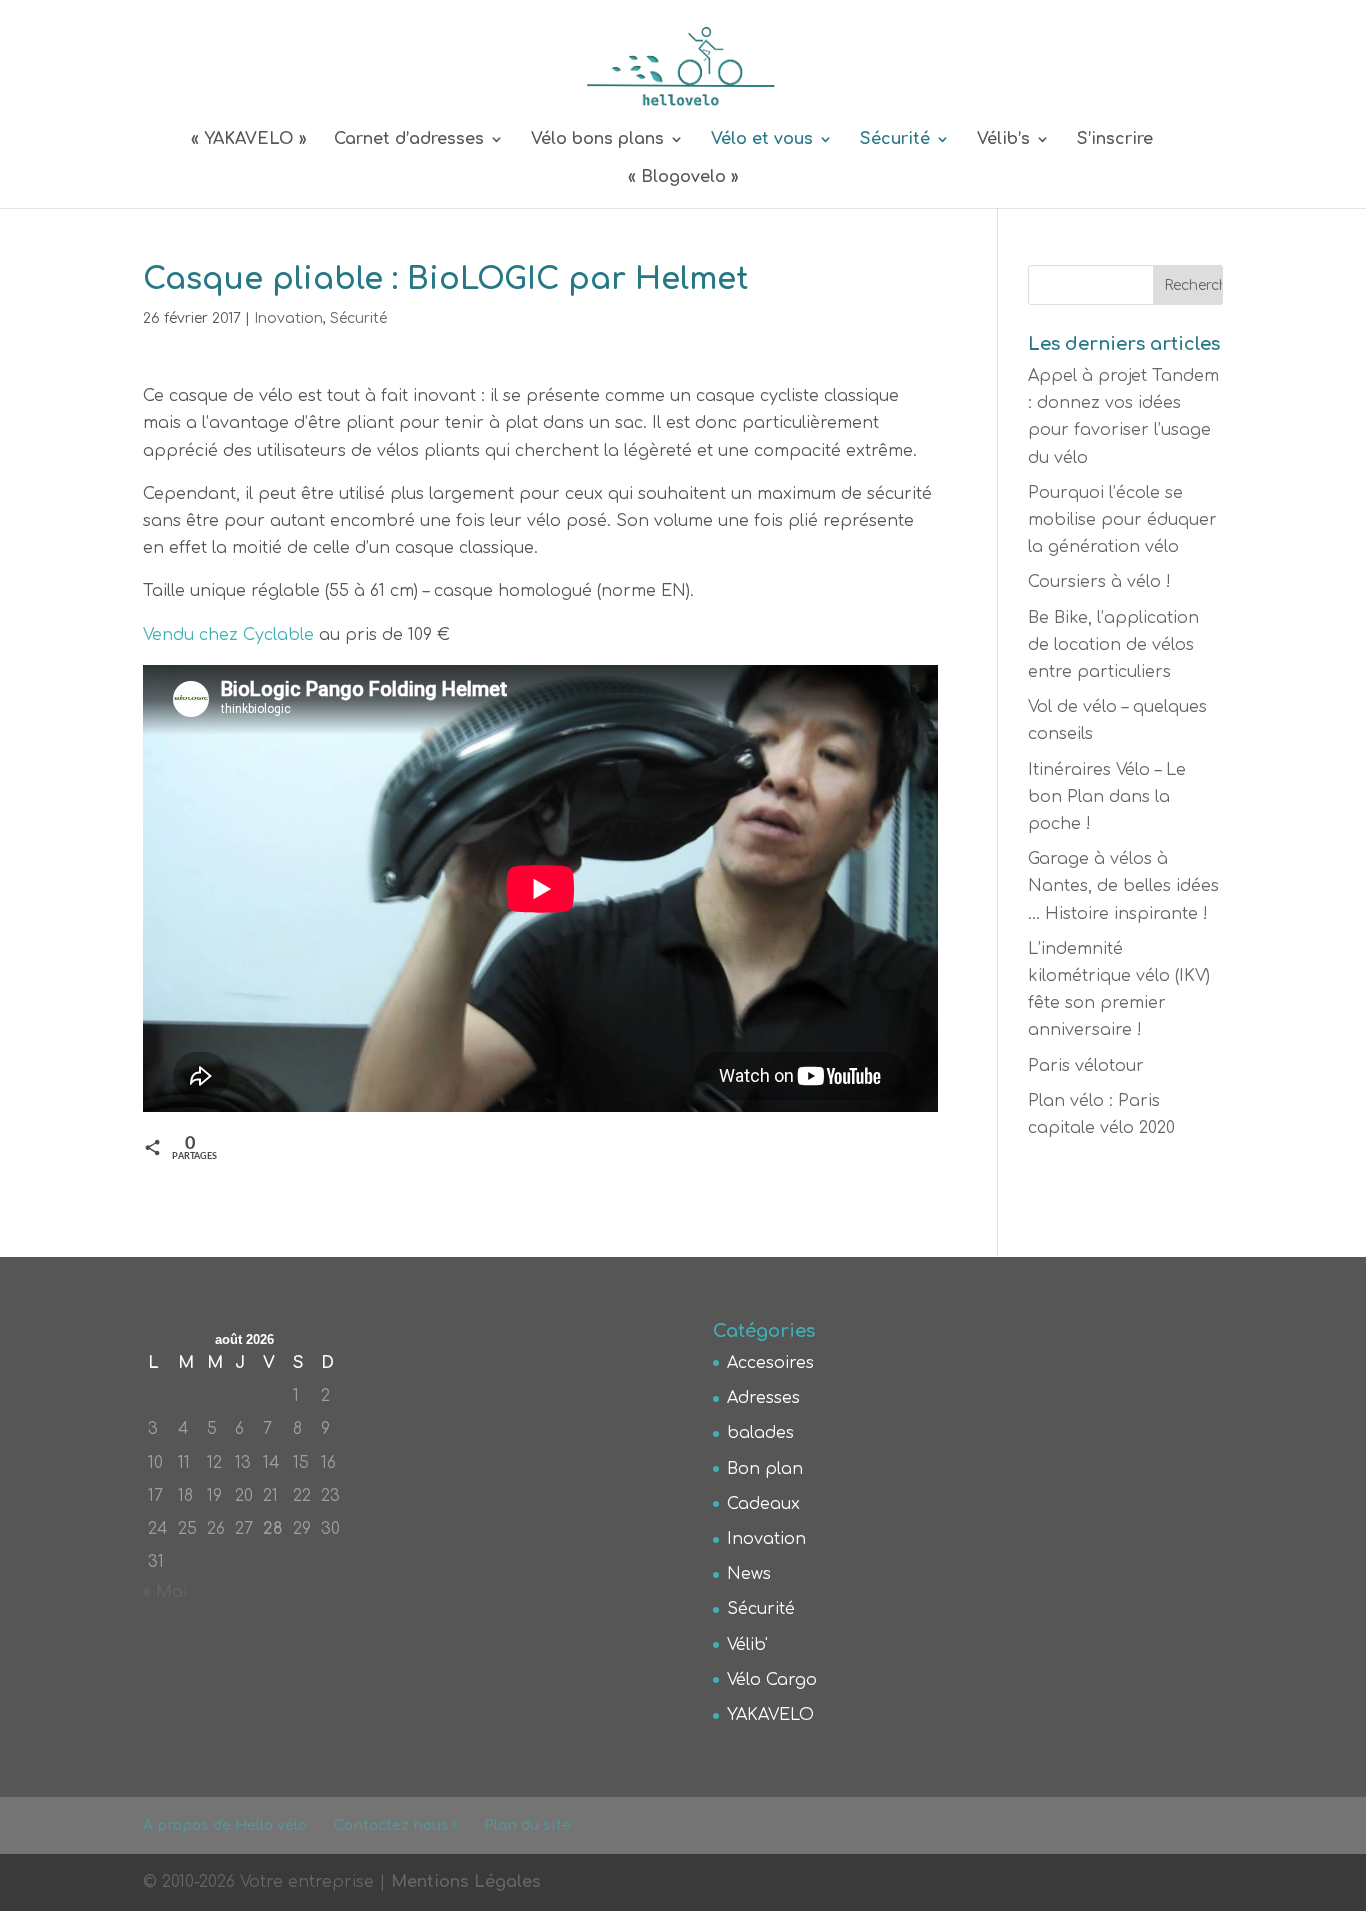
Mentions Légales (466, 1882)
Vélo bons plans (597, 140)
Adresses (763, 1398)
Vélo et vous (762, 140)
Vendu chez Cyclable (228, 635)
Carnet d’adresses (409, 140)
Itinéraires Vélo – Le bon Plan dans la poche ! (1107, 797)
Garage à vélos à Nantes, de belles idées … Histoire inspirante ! (1123, 886)
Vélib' (747, 1645)
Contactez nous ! (395, 1825)
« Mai (165, 1592)
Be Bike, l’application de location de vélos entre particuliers (1113, 645)
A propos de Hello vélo (225, 1825)
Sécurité (895, 140)
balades (760, 1433)
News (749, 1574)
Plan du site (527, 1825)
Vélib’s (1003, 140)
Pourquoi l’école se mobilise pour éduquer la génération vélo (1122, 520)
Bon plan (765, 1469)
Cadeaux (763, 1504)
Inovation (288, 318)
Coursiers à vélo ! (1099, 582)
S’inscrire (1115, 140)
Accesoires (770, 1363)
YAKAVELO (770, 1715)
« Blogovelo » (683, 178)
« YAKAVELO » (249, 140)
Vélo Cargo (772, 1680)
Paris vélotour (1086, 1066)
